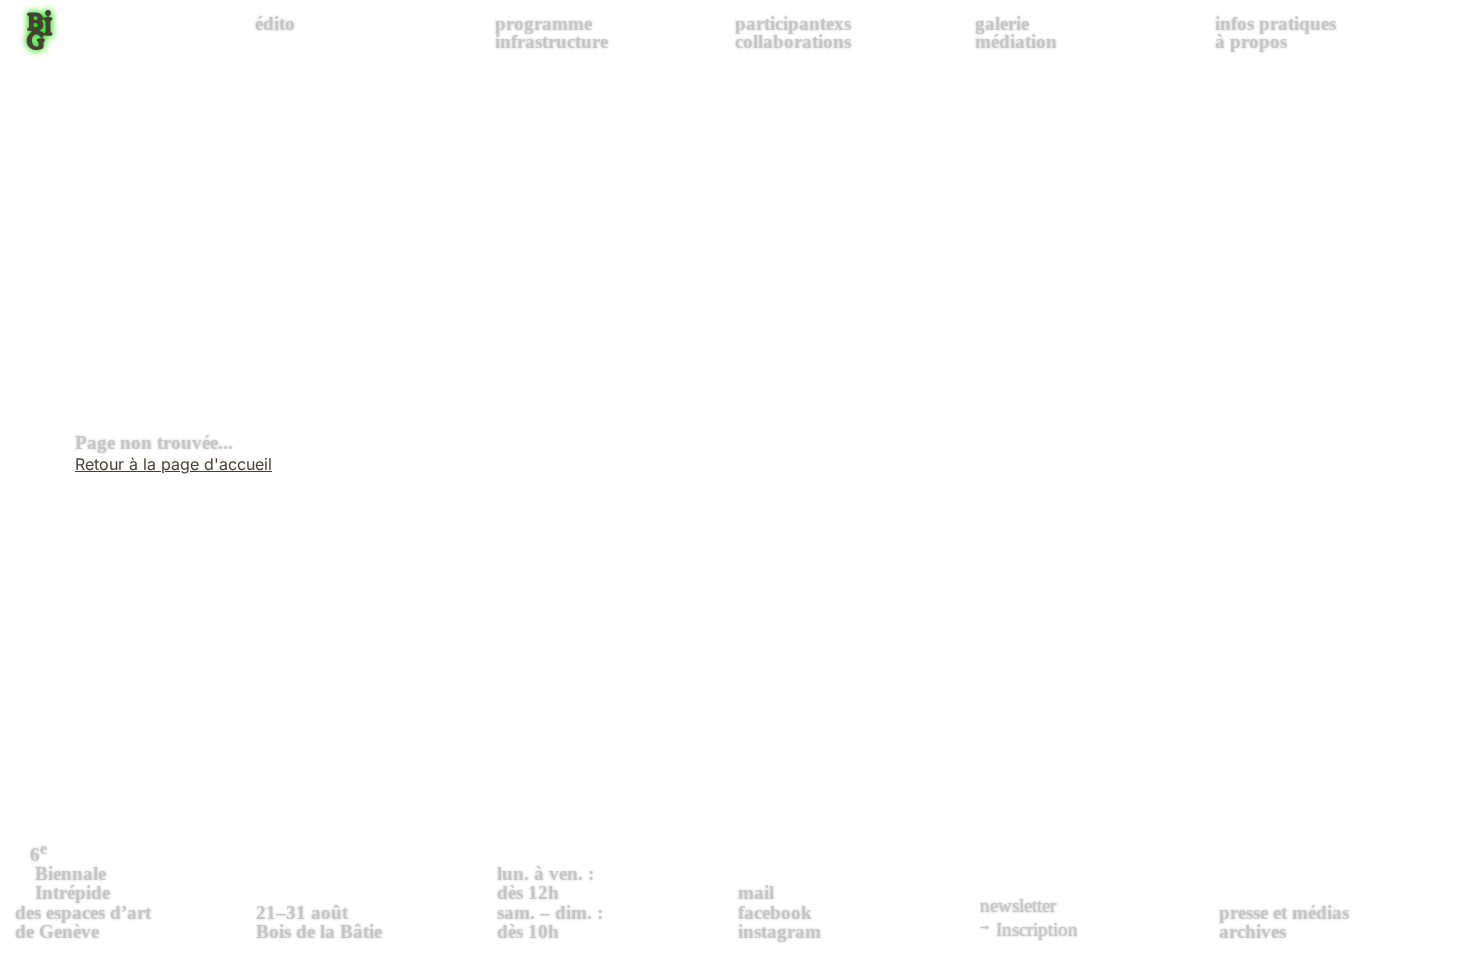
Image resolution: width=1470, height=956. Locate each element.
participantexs (793, 23)
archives (1252, 931)
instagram (779, 931)
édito (275, 23)
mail (756, 892)
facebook (775, 912)
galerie (1002, 23)
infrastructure (551, 41)
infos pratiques (1275, 23)
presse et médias (1284, 912)
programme (543, 23)
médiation (1016, 41)
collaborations (793, 41)
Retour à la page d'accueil (173, 464)
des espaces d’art (83, 890)
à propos (1251, 41)
